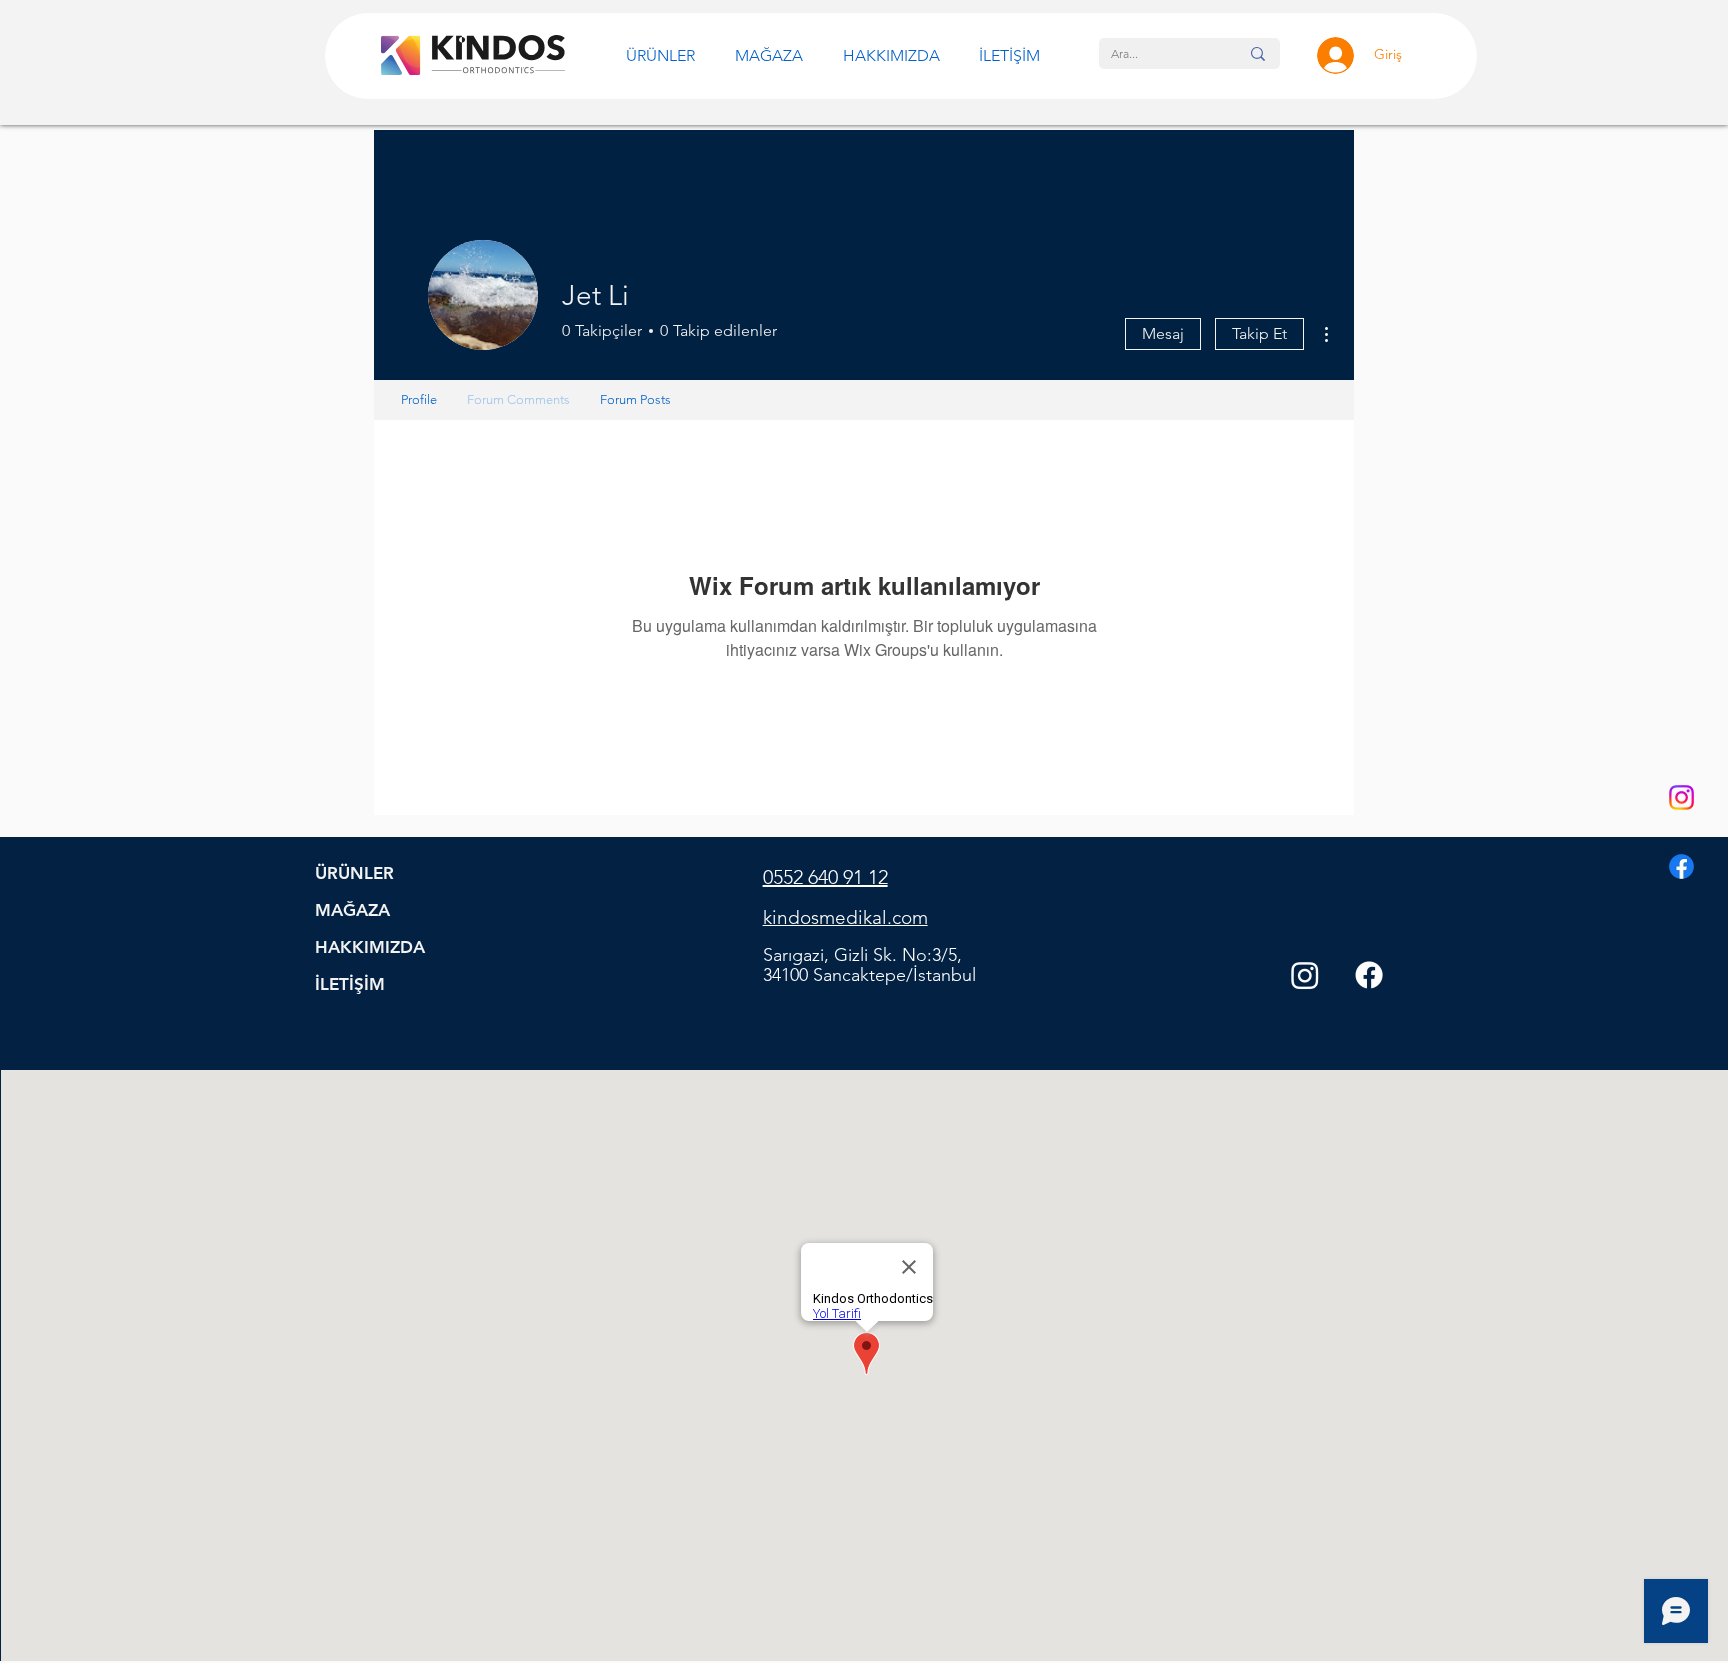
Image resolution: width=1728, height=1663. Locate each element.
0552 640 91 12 (825, 877)
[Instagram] (1681, 797)
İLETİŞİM (350, 984)
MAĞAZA (352, 910)
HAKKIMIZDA (370, 947)
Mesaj (1163, 333)
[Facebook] (1681, 866)
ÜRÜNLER (354, 873)
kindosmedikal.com (845, 917)
